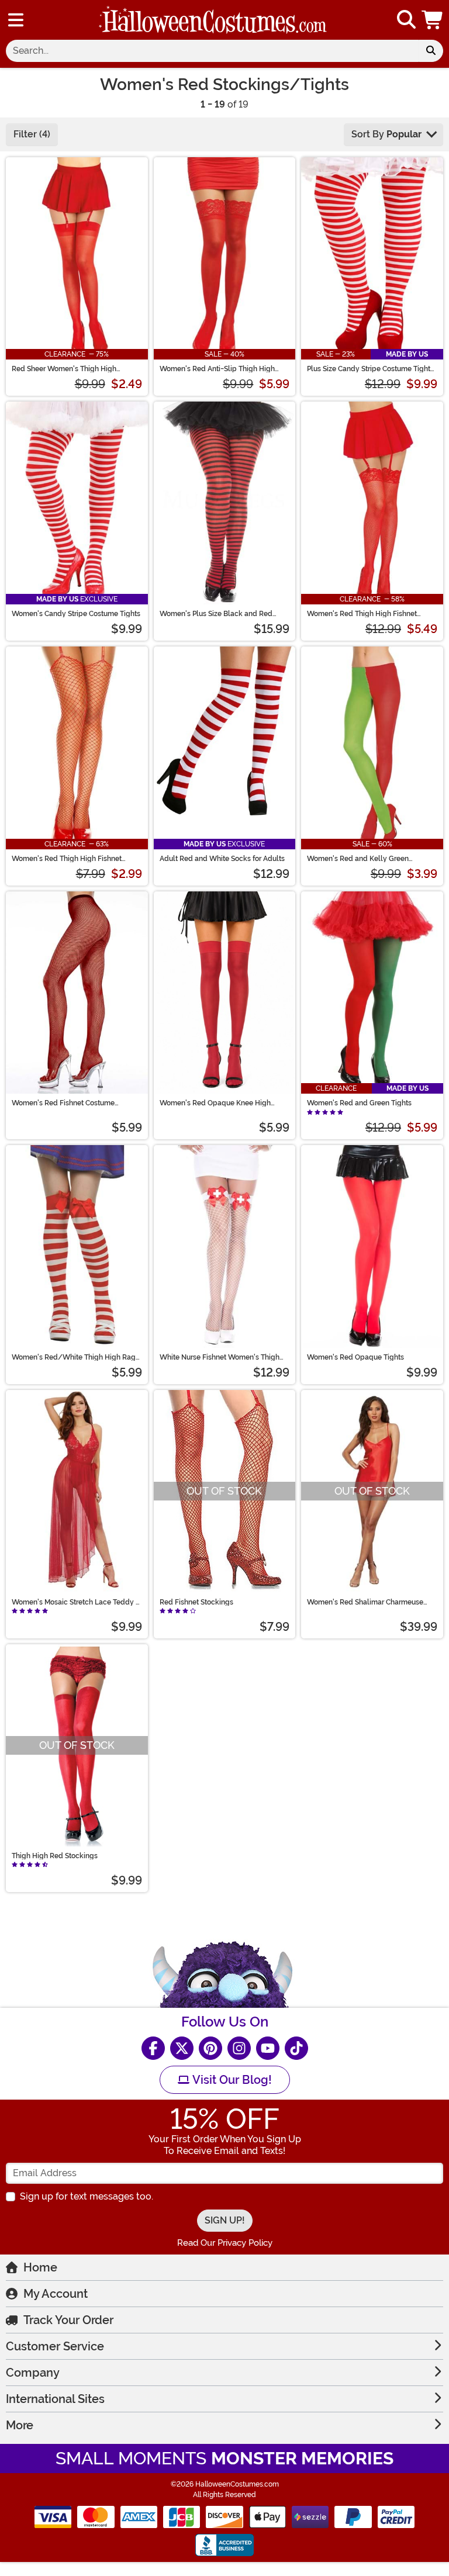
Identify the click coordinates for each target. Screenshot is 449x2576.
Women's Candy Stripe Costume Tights (76, 614)
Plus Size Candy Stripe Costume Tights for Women (370, 369)
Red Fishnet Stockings (196, 1602)
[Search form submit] (431, 51)
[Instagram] (239, 2048)
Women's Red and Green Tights (359, 1103)
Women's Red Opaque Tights (355, 1357)
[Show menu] (16, 20)
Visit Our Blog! (231, 2080)
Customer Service (55, 2346)
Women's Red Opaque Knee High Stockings (215, 1103)
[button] (433, 20)
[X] (182, 2048)
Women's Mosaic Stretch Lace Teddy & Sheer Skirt (76, 1602)
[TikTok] (296, 2048)
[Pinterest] (210, 2048)
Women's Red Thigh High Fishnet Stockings (67, 859)
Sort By (386, 134)
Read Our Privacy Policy (225, 2243)
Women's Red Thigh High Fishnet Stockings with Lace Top (362, 614)
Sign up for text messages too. (87, 2196)
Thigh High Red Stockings (55, 1856)
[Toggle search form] (406, 20)
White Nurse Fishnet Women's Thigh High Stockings (220, 1357)
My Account (56, 2294)
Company (33, 2373)
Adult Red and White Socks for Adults (222, 859)
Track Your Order (68, 2320)
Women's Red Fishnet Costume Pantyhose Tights (63, 1103)
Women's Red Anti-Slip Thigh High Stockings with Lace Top (217, 369)
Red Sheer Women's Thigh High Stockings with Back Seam (64, 369)
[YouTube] (268, 2048)
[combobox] (212, 51)
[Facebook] (153, 2048)
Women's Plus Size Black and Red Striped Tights (216, 614)
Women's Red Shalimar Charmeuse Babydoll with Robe (365, 1602)
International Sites (55, 2399)
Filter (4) (32, 134)
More (20, 2425)
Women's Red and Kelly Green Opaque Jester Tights (358, 859)
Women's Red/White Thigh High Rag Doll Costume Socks (74, 1357)
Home (40, 2267)
